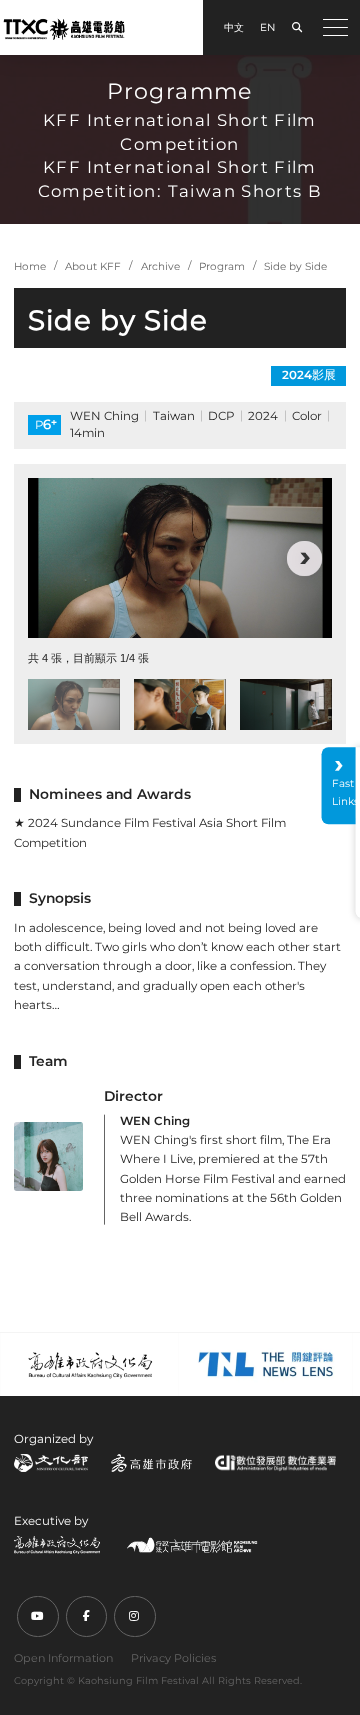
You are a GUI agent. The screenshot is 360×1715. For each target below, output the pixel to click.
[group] (180, 558)
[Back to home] (64, 28)
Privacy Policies (173, 1658)
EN (267, 27)
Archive (160, 266)
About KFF (93, 266)
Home (30, 266)
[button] (55, 558)
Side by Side (295, 266)
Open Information (63, 1658)
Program (222, 266)
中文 (234, 27)
